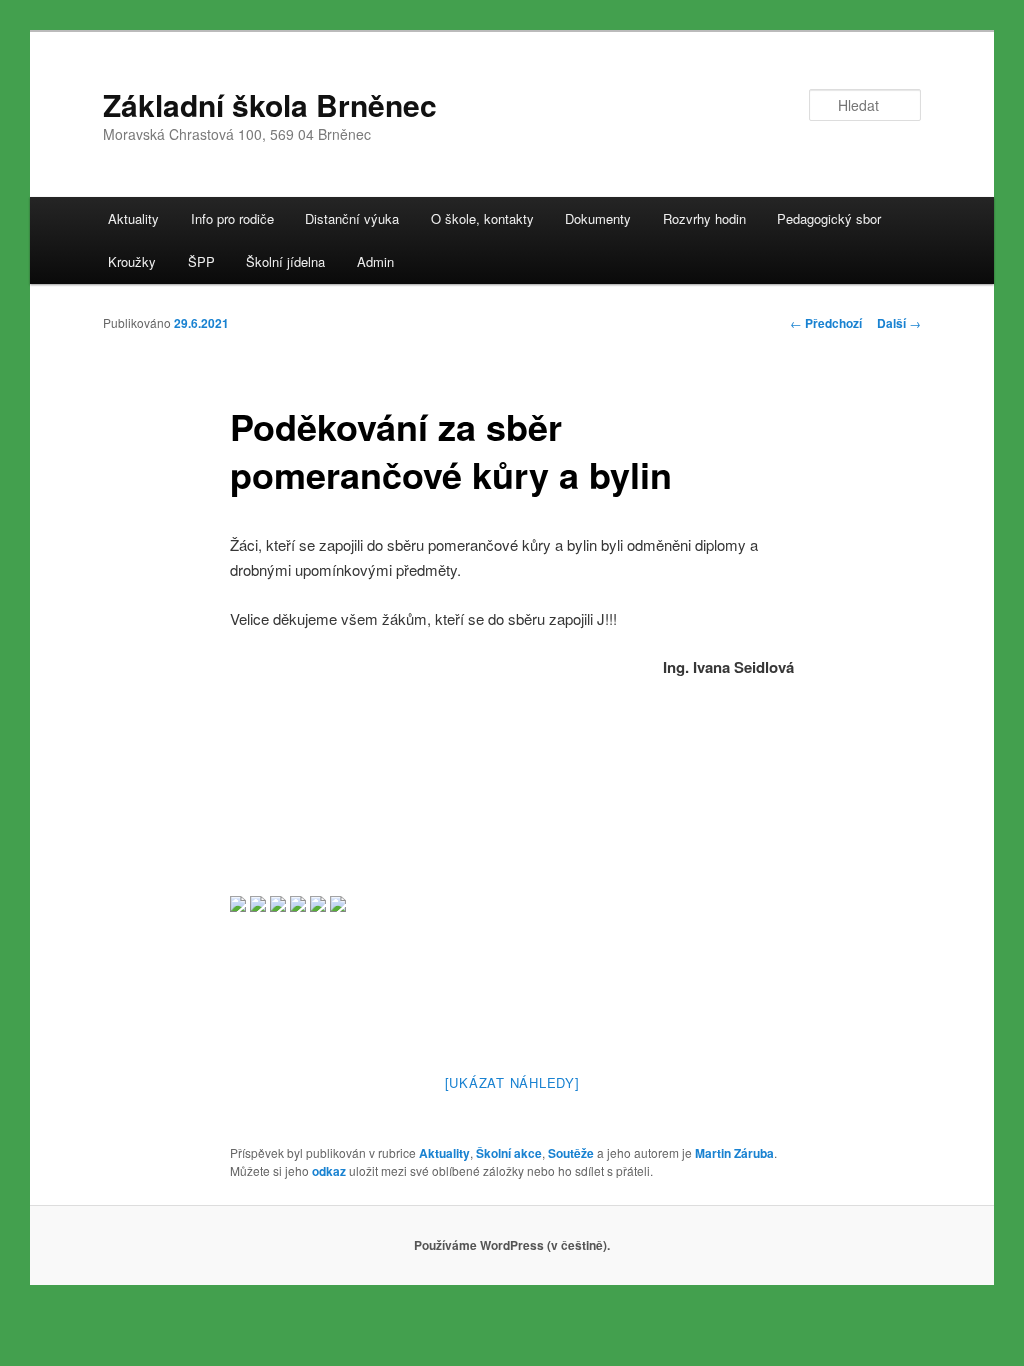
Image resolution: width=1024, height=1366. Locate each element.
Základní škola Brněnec (270, 104)
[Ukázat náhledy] (512, 1082)
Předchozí (826, 323)
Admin (375, 261)
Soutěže (571, 1153)
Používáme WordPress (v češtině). (512, 1245)
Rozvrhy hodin (704, 218)
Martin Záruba (734, 1153)
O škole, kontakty (482, 218)
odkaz (329, 1171)
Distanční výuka (352, 218)
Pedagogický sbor (829, 218)
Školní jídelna (285, 261)
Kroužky (132, 261)
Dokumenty (598, 218)
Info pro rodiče (232, 218)
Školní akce (509, 1153)
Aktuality (133, 218)
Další (899, 323)
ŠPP (201, 261)
